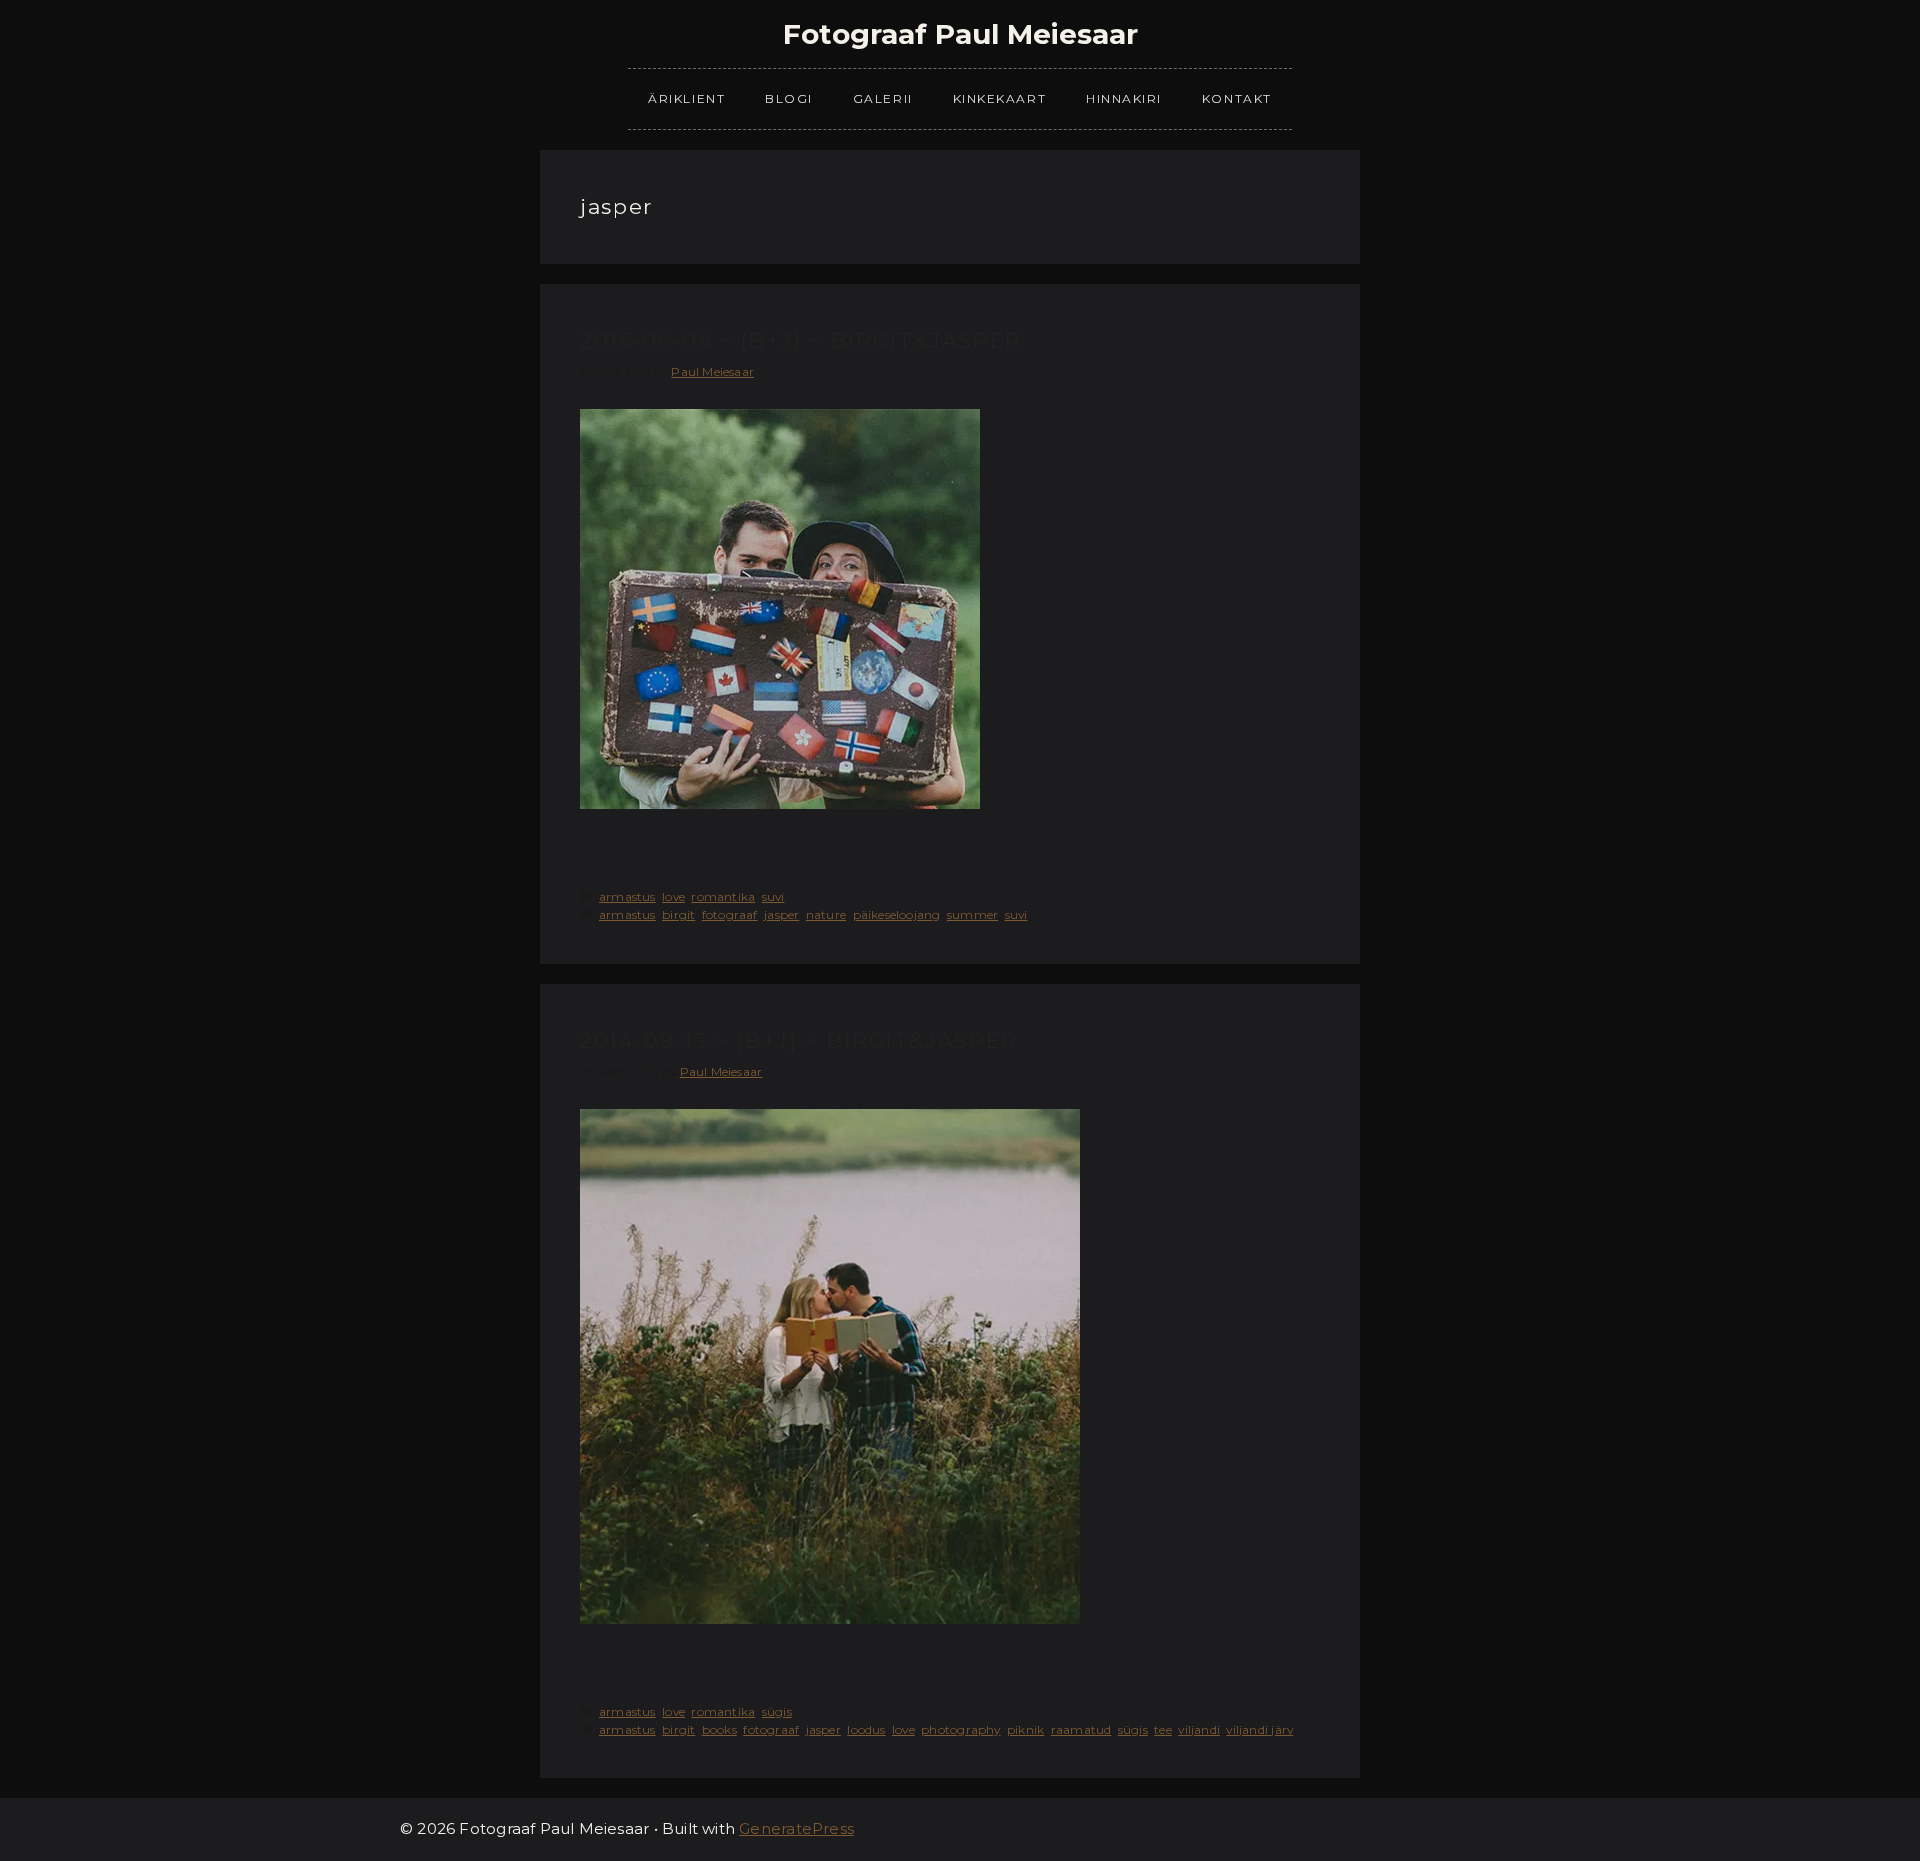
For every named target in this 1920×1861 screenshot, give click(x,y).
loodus (866, 1729)
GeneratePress (796, 1828)
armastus (627, 896)
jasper (781, 914)
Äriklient (686, 98)
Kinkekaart (999, 98)
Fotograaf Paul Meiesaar (960, 34)
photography (960, 1729)
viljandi (1199, 1729)
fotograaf (730, 914)
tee (1163, 1729)
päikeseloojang (897, 914)
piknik (1025, 1729)
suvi (773, 896)
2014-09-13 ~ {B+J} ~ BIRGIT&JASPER (799, 1040)
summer (972, 914)
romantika (723, 896)
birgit (678, 914)
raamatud (1081, 1729)
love (673, 896)
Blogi (789, 98)
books (719, 1729)
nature (826, 914)
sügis (777, 1711)
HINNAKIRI (1124, 98)
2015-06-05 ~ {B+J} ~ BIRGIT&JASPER (801, 340)
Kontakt (1237, 98)
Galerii (883, 98)
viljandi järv (1259, 1729)
